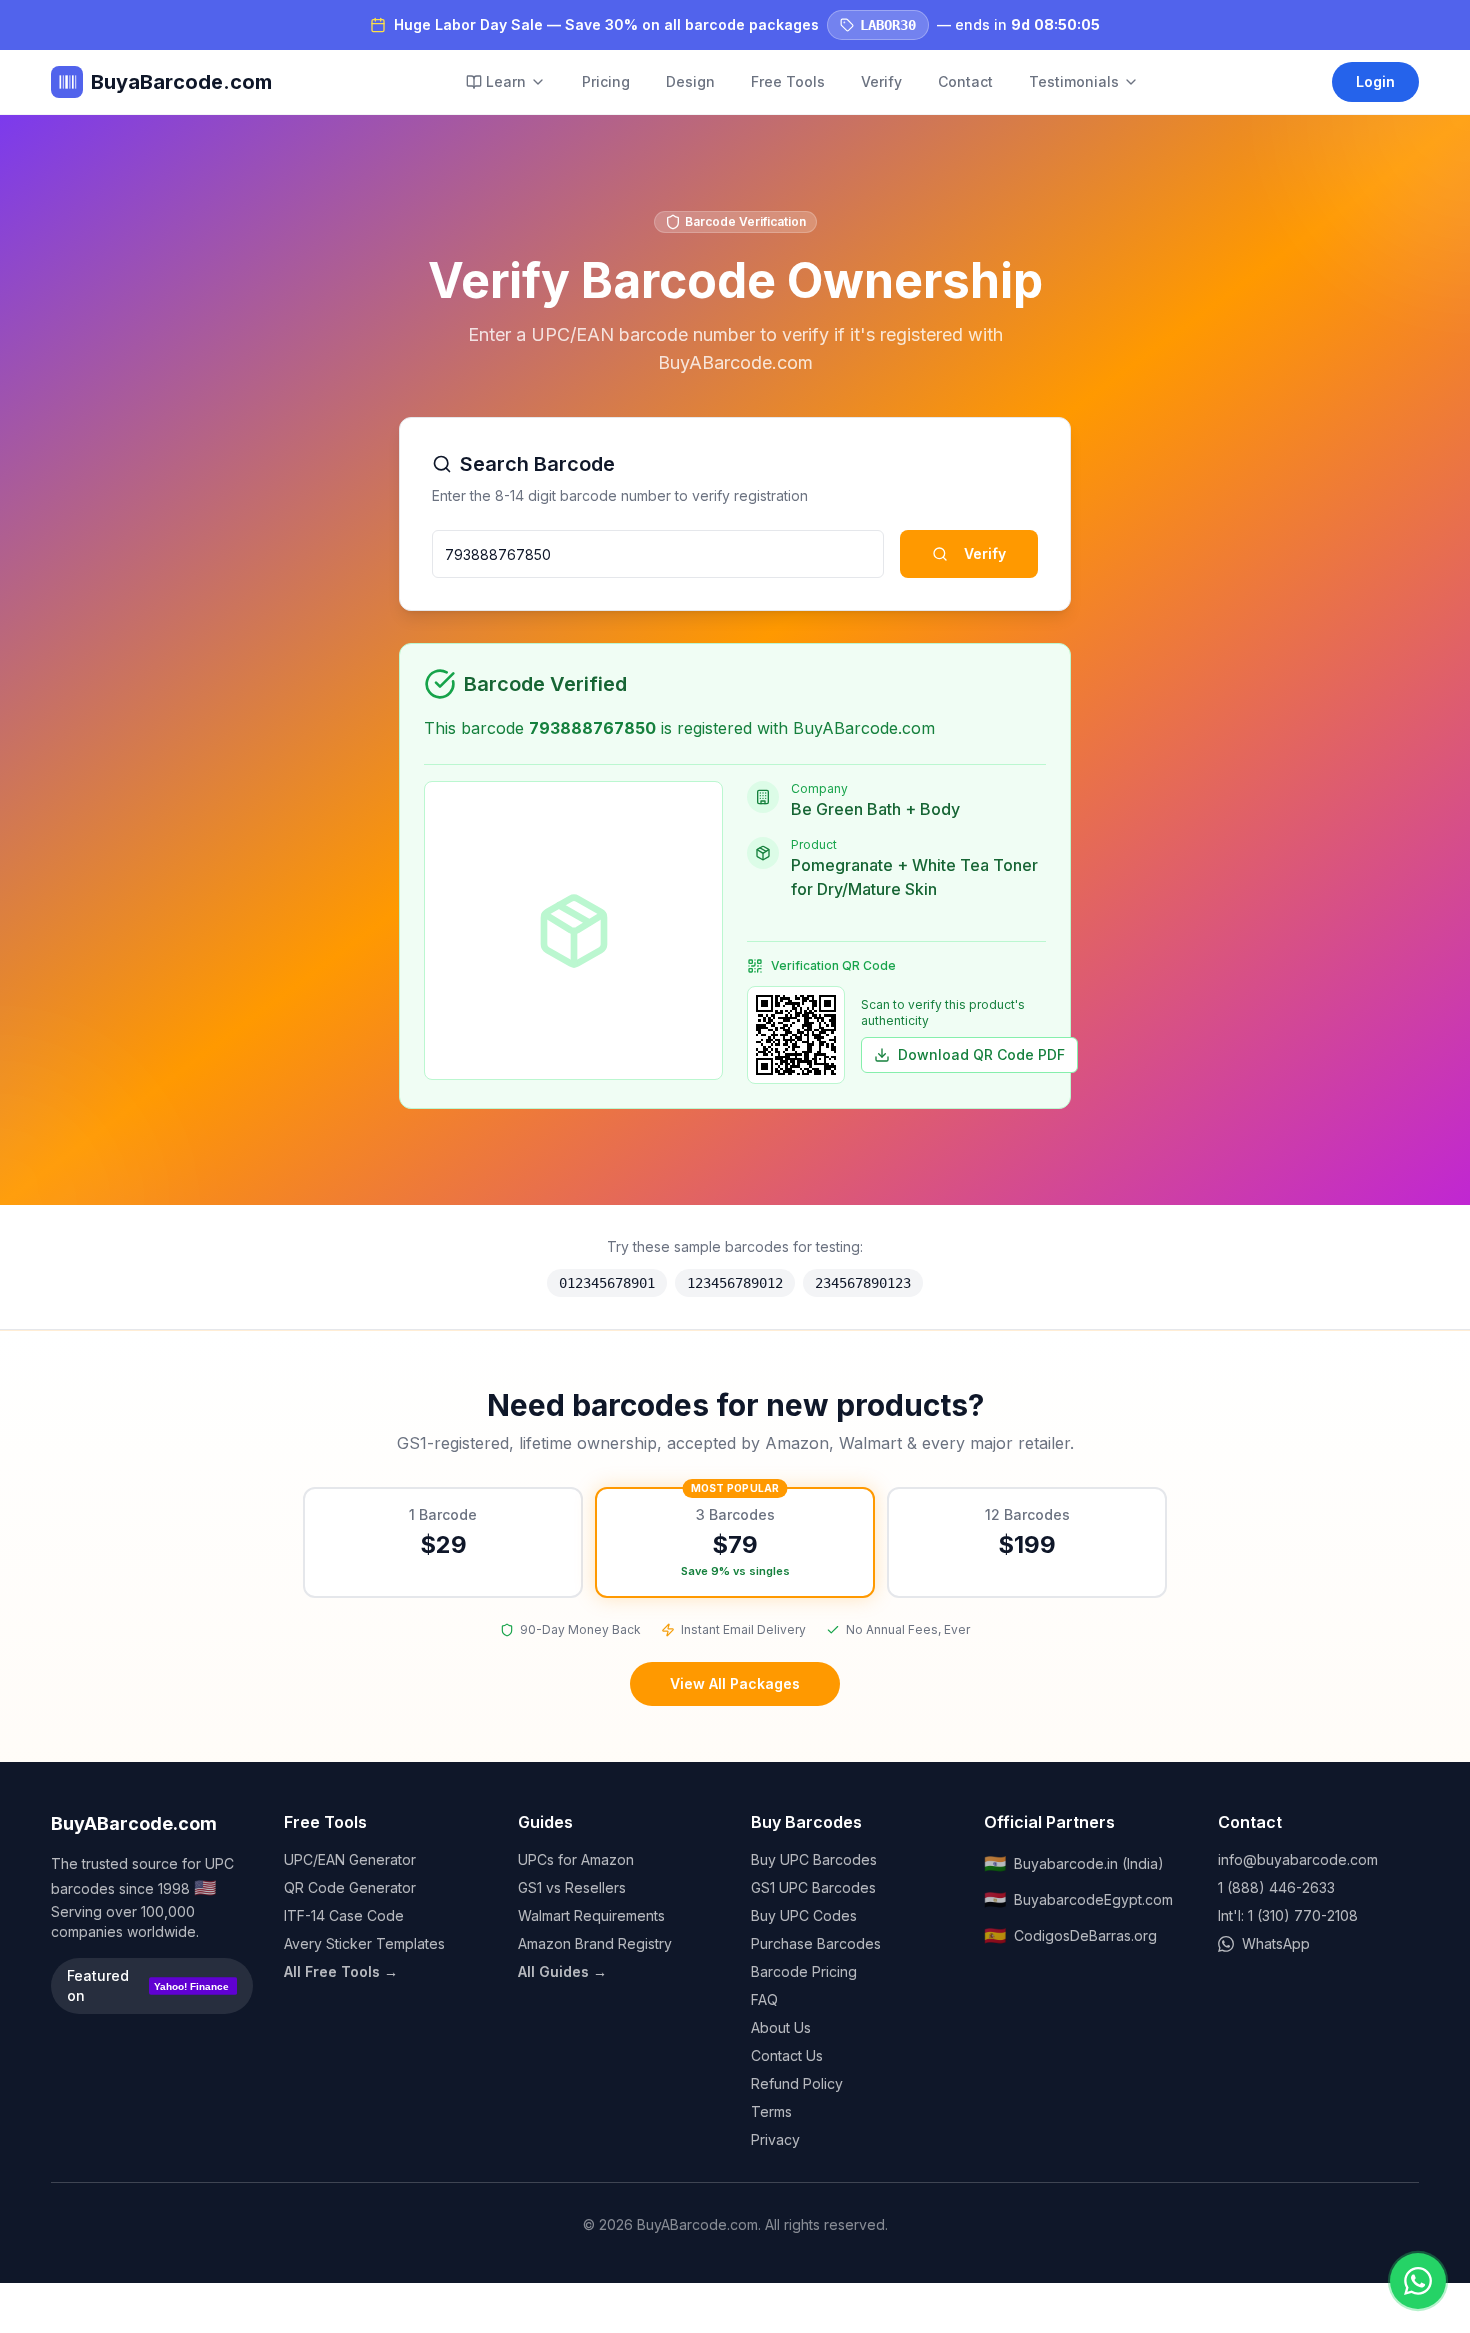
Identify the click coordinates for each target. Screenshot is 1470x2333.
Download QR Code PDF (981, 1054)
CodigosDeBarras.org (1070, 1935)
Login (1375, 81)
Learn (506, 81)
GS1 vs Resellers (572, 1887)
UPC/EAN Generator (350, 1859)
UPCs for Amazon (576, 1859)
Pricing (606, 81)
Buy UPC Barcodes (814, 1859)
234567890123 (863, 1283)
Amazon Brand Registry (595, 1943)
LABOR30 (888, 25)
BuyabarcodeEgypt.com (1078, 1899)
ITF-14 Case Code (344, 1915)
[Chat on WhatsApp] (1418, 2281)
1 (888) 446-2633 (1276, 1887)
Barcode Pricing (804, 1971)
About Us (781, 2027)
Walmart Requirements (591, 1915)
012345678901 (607, 1283)
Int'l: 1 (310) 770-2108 (1288, 1915)
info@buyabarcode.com (1298, 1859)
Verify (881, 81)
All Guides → (562, 1971)
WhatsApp (1276, 1943)
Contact (965, 81)
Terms (771, 2111)
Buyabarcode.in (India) (1074, 1863)
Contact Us (787, 2055)
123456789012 (735, 1283)
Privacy (775, 2139)
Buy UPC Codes (804, 1915)
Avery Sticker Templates (364, 1943)
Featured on (148, 1985)
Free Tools (788, 81)
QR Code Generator (350, 1887)
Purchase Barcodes (816, 1943)
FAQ (764, 1999)
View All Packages (735, 1683)
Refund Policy (797, 2083)
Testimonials (1074, 81)
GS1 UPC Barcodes (813, 1887)
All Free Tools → (341, 1971)
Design (690, 81)
